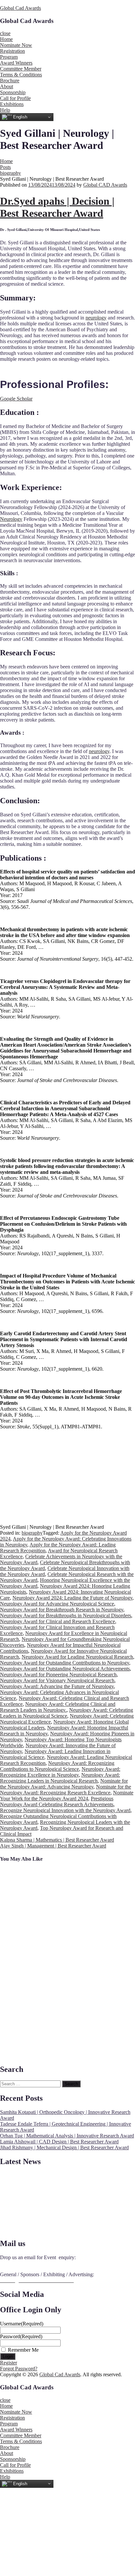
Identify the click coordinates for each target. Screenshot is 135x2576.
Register (9, 2363)
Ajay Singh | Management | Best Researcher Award (53, 1846)
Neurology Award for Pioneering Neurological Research (58, 1675)
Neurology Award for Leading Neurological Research (77, 1657)
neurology (96, 318)
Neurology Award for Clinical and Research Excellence (58, 1621)
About (7, 86)
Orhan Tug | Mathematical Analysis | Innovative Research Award (67, 2136)
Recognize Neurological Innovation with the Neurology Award (65, 1810)
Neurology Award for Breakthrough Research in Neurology (62, 1610)
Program (9, 57)
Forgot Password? (19, 2369)
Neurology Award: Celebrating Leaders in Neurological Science (67, 1713)
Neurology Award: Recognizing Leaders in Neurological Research (60, 1778)
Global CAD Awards (105, 185)
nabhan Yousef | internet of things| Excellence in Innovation (31, 1985)
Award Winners (16, 63)
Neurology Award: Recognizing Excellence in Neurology (60, 1772)
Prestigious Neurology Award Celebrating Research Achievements (57, 1801)
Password (21, 2336)
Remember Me (23, 2350)
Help (5, 110)
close (5, 33)
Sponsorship (13, 92)
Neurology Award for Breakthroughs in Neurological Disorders (66, 1615)
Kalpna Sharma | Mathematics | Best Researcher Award (57, 1840)
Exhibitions (12, 104)
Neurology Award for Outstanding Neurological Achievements (65, 1669)
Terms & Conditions (21, 75)
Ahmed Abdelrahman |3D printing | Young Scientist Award (31, 1954)
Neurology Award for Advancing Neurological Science (57, 1604)
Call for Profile (15, 98)
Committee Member (21, 69)
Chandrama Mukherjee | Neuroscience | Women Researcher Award (23, 1890)
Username (22, 2324)
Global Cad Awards (20, 8)
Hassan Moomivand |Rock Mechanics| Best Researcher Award (26, 2019)
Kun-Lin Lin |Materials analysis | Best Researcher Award (31, 2052)
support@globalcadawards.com (33, 2263)
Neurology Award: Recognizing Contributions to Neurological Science (57, 1766)
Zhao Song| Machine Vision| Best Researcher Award (30, 1923)
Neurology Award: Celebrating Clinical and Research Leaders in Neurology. (58, 1707)
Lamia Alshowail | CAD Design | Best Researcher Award (59, 2142)
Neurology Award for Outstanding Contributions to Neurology (65, 1663)
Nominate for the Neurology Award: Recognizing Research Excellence (66, 1790)
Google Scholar (16, 399)
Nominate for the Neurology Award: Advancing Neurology (64, 1784)
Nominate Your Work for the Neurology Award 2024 (67, 1796)
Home (6, 39)
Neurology (11, 519)
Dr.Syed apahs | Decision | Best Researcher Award (57, 207)
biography (10, 173)
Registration (12, 51)
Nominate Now (16, 45)
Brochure (10, 81)
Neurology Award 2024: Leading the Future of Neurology (72, 1598)
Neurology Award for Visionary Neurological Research (57, 1680)
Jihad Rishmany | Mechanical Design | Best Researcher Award (64, 2147)
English (19, 117)
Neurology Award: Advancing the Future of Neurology (57, 1686)
